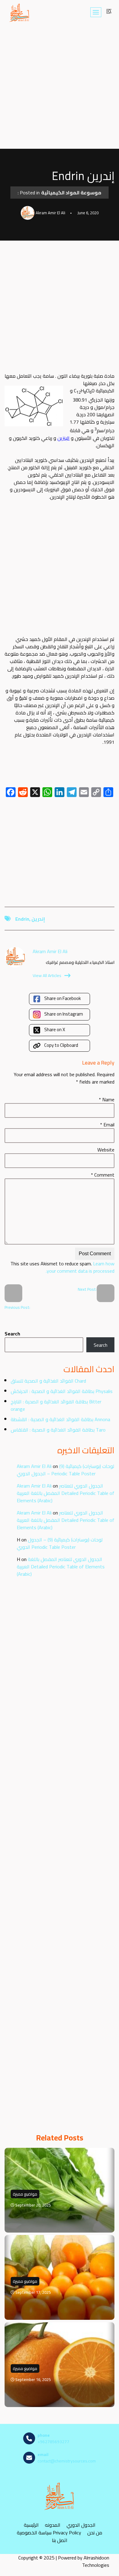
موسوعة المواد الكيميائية (71, 193)
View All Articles (47, 975)
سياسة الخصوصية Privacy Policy (49, 2533)
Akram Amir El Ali (34, 1466)
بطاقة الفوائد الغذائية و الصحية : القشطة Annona (60, 1419)
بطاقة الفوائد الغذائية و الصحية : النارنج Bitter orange (56, 1405)
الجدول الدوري (81, 2525)
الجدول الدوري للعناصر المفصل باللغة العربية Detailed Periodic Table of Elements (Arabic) (66, 1493)
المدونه (53, 2525)
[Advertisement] (60, 87)
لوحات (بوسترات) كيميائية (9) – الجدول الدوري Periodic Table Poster (65, 1470)
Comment (103, 1175)
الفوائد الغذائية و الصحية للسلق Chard (48, 1381)
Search (12, 1334)
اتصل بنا (60, 2540)
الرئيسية (31, 2525)
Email (107, 1125)
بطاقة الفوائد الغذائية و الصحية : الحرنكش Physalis (62, 1391)
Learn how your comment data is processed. (80, 1267)
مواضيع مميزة (25, 2194)
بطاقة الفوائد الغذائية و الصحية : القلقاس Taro (58, 1430)
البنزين (63, 438)
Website (106, 1150)
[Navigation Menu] (96, 12)
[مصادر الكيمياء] (20, 12)
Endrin (22, 919)
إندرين (38, 919)
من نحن (95, 2533)
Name (107, 1099)
